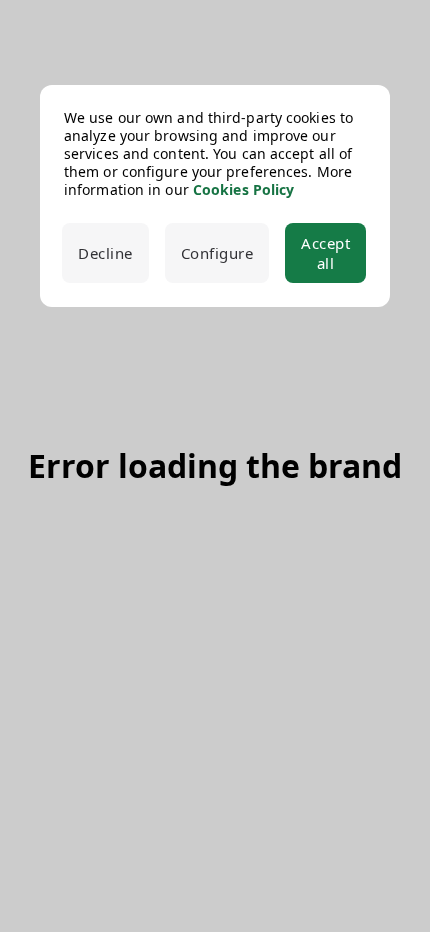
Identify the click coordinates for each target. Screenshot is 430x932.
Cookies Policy (243, 189)
